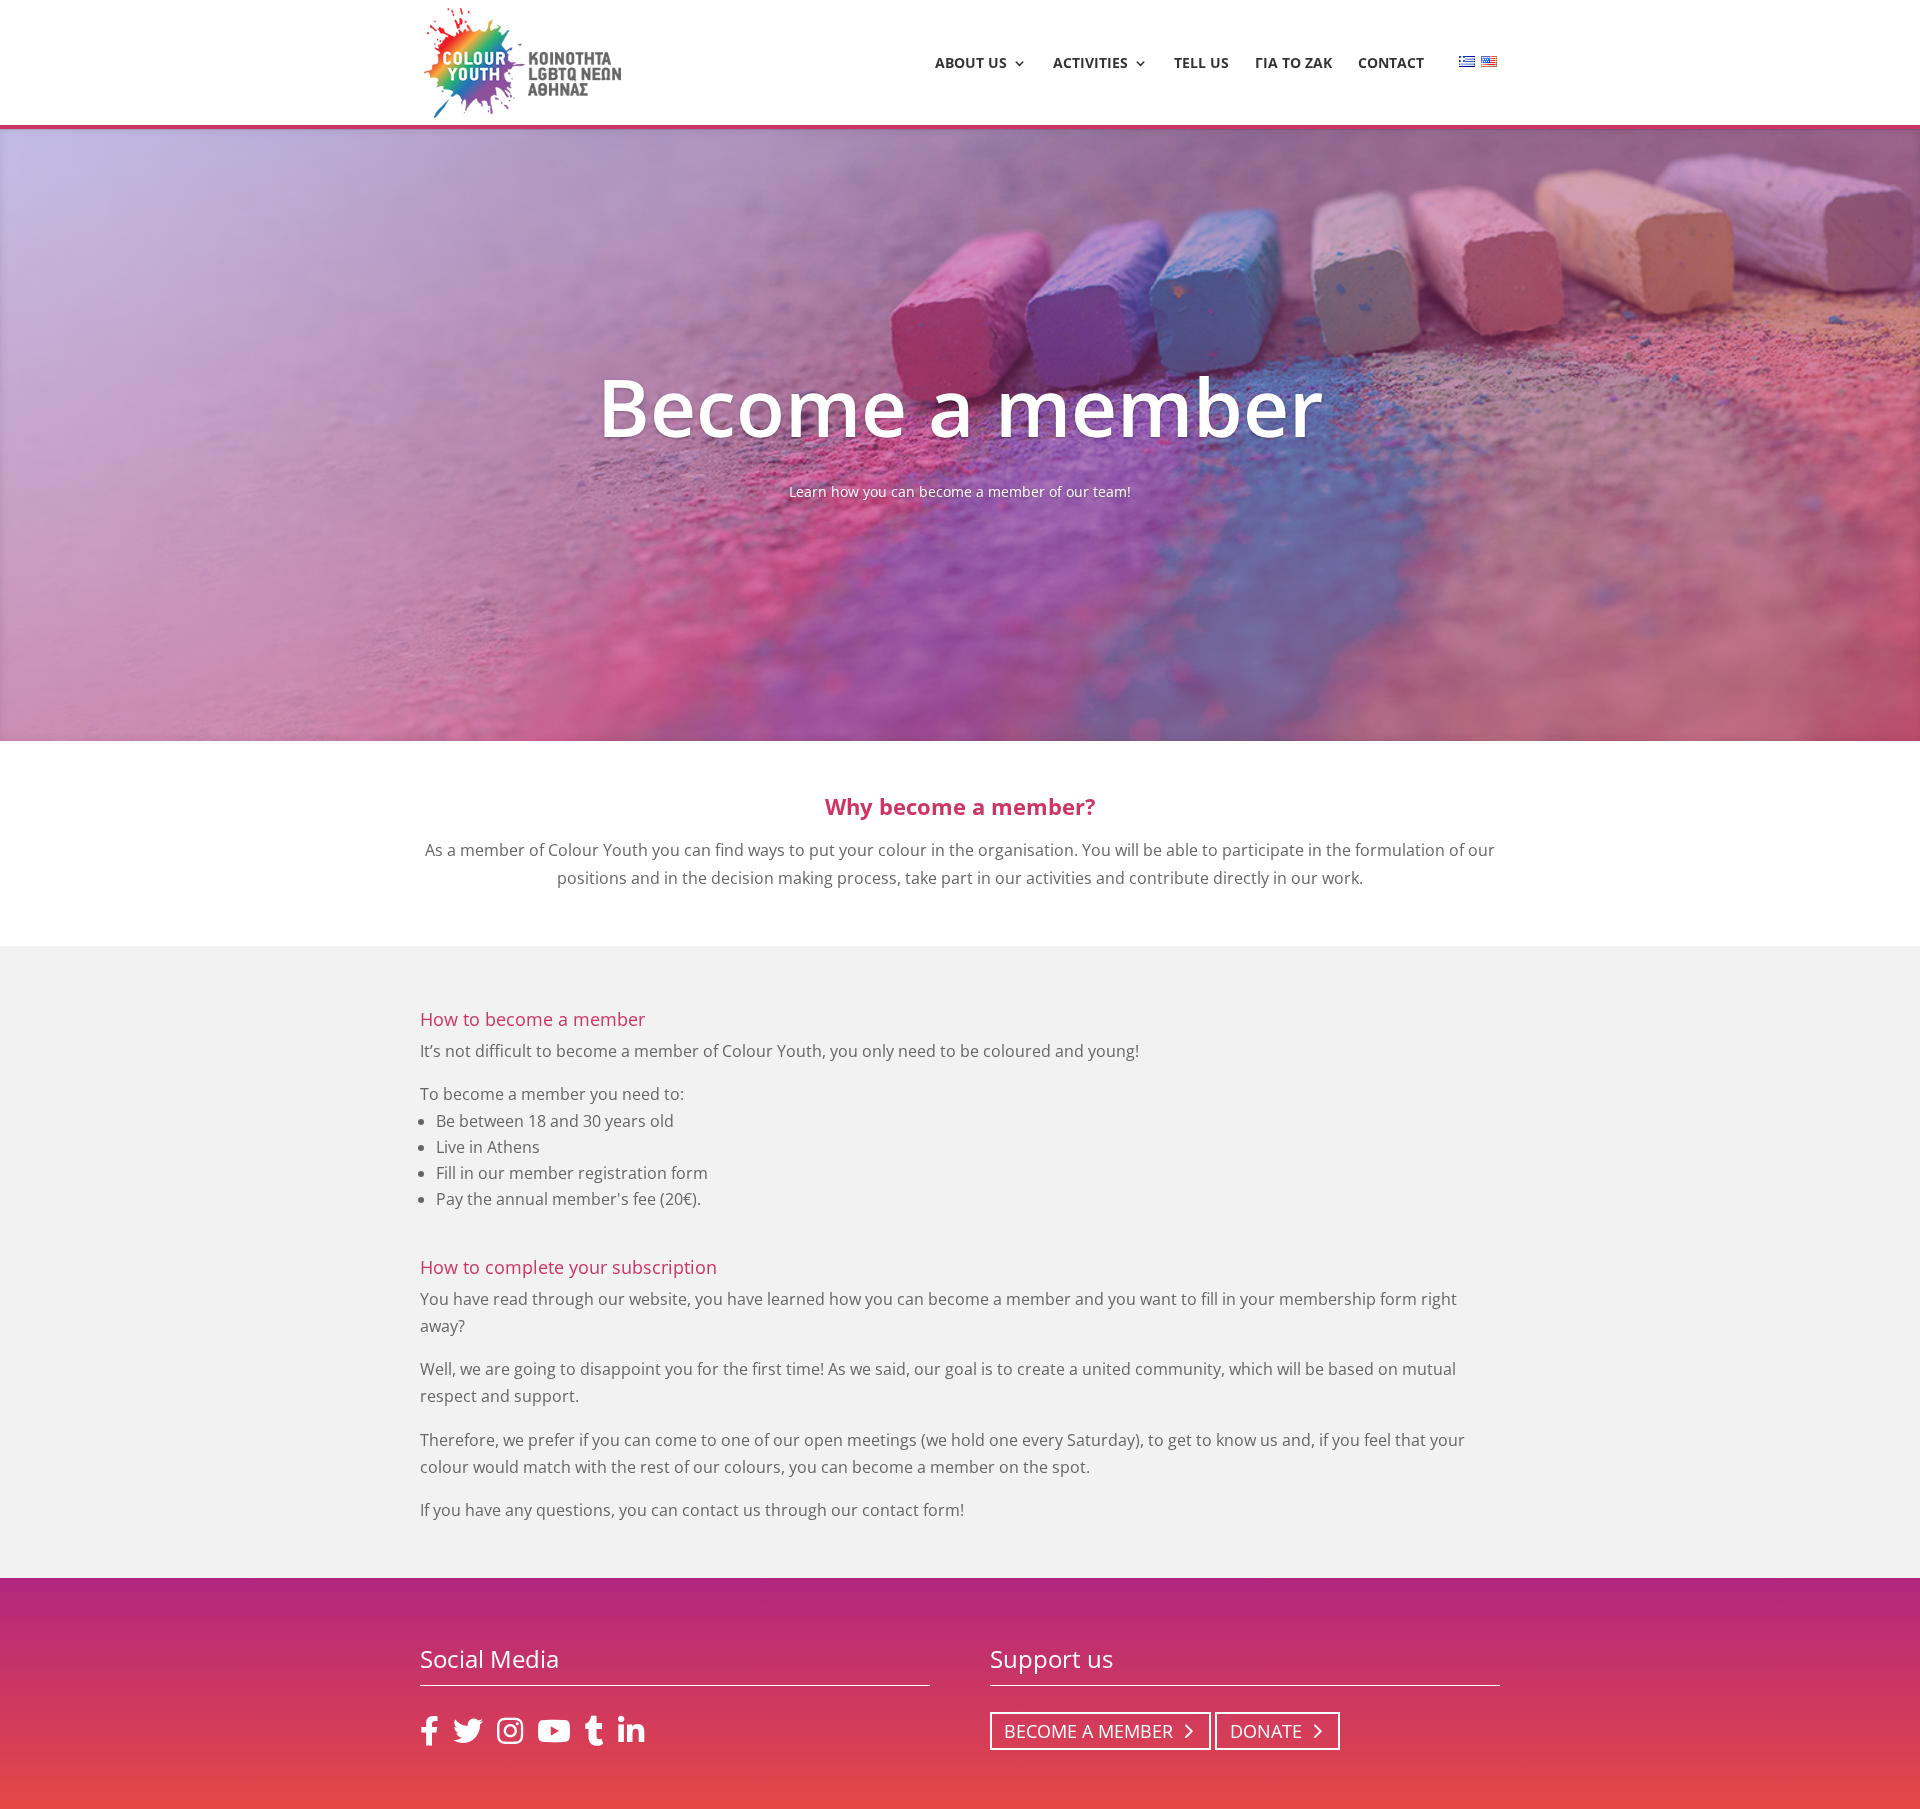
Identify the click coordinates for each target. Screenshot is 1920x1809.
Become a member (1088, 1731)
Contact (1391, 64)
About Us (971, 64)
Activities (1090, 64)
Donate (1266, 1731)
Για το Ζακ (1293, 64)
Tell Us (1201, 64)
